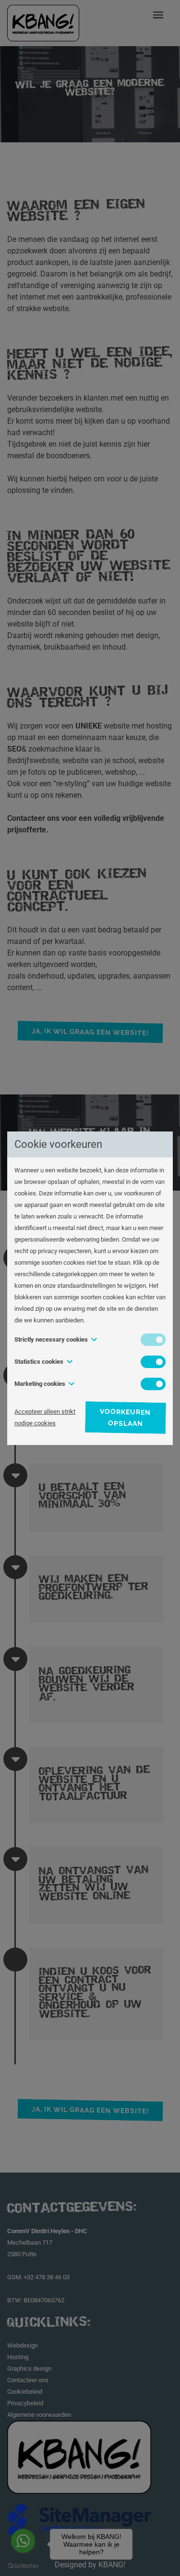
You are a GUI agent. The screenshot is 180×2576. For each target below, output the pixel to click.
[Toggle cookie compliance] (153, 1362)
